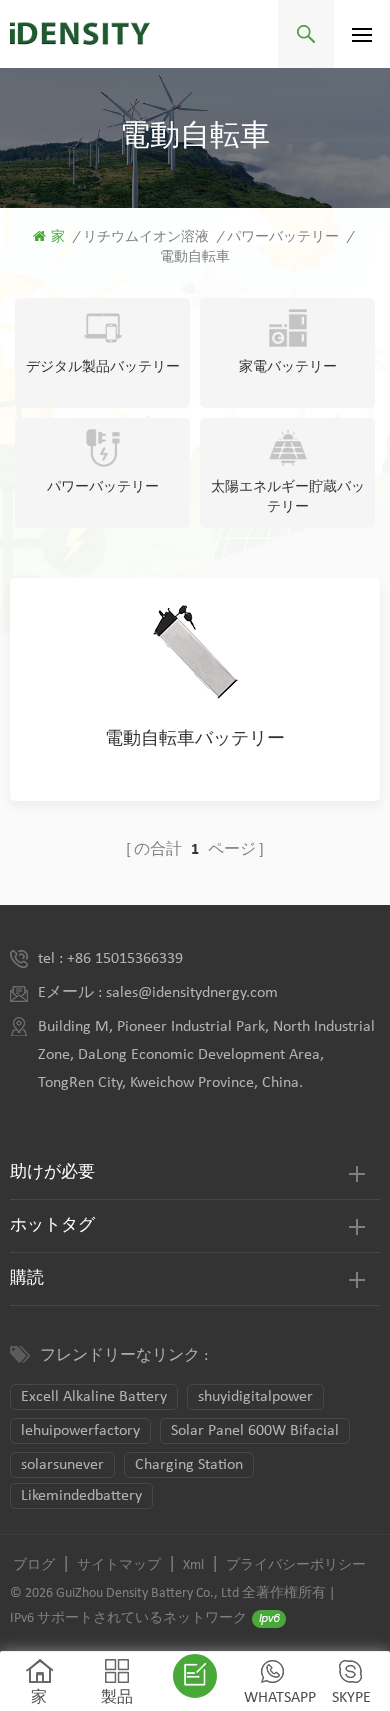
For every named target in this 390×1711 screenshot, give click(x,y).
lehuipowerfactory (80, 1431)
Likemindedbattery (81, 1496)
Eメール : (72, 993)
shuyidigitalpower (255, 1397)
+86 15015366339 (125, 959)
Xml (193, 1565)
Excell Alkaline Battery (94, 1397)
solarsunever (62, 1465)
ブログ (34, 1565)
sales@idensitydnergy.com (192, 993)
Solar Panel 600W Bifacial (255, 1431)
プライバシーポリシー (296, 1565)
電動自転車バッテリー (195, 739)
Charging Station (189, 1465)
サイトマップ (119, 1565)
